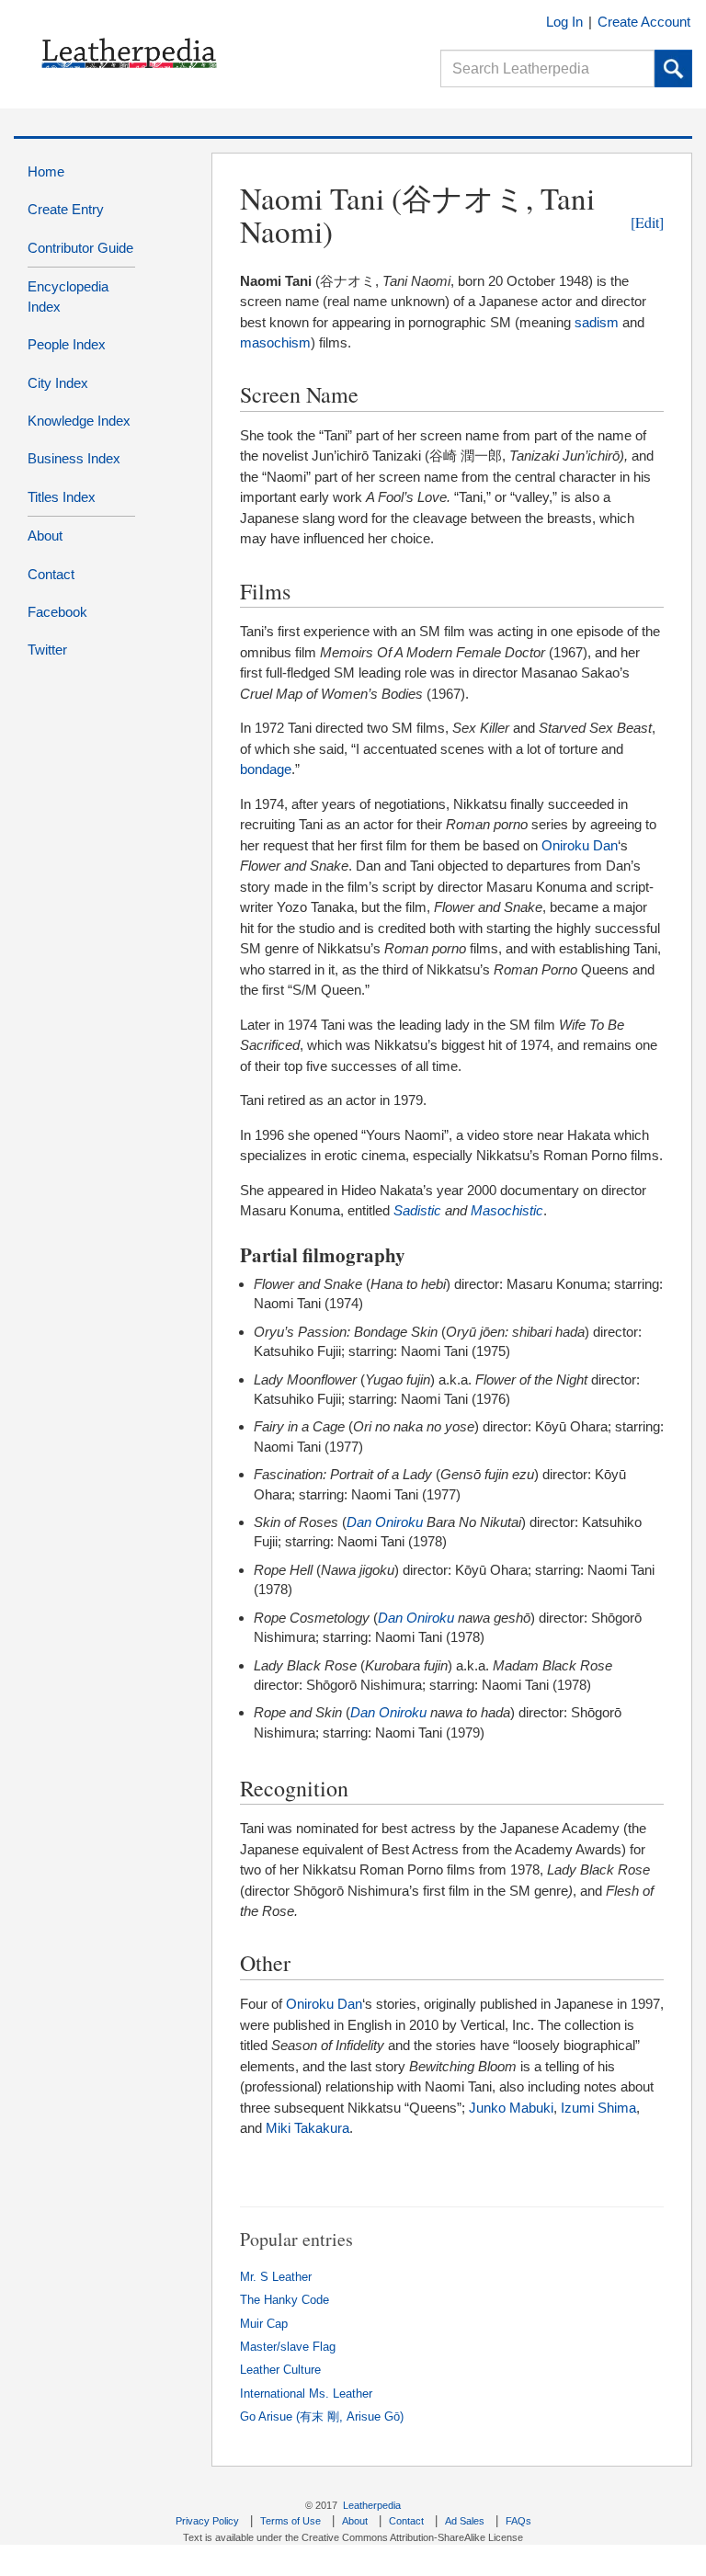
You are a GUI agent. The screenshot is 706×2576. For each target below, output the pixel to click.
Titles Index (62, 497)
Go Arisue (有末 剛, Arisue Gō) (322, 2417)
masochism (275, 342)
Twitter (47, 650)
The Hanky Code (285, 2300)
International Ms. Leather (306, 2394)
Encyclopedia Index (68, 296)
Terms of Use (290, 2521)
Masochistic (507, 1210)
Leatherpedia (372, 2505)
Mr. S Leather (276, 2277)
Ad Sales (465, 2521)
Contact (406, 2521)
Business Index (74, 458)
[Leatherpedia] (118, 53)
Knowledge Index (79, 421)
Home (46, 171)
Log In (564, 22)
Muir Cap (264, 2324)
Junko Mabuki (511, 2108)
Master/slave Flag (288, 2347)
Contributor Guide (80, 248)
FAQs (518, 2521)
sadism (597, 322)
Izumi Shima (598, 2108)
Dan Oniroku (385, 1522)
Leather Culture (280, 2370)
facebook (57, 612)
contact (51, 574)
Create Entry (66, 209)
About (45, 536)
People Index (67, 344)
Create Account (644, 22)
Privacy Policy (207, 2521)
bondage (266, 769)
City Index (58, 383)
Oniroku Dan (580, 845)
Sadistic (417, 1210)
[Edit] (647, 222)
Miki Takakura (307, 2128)
